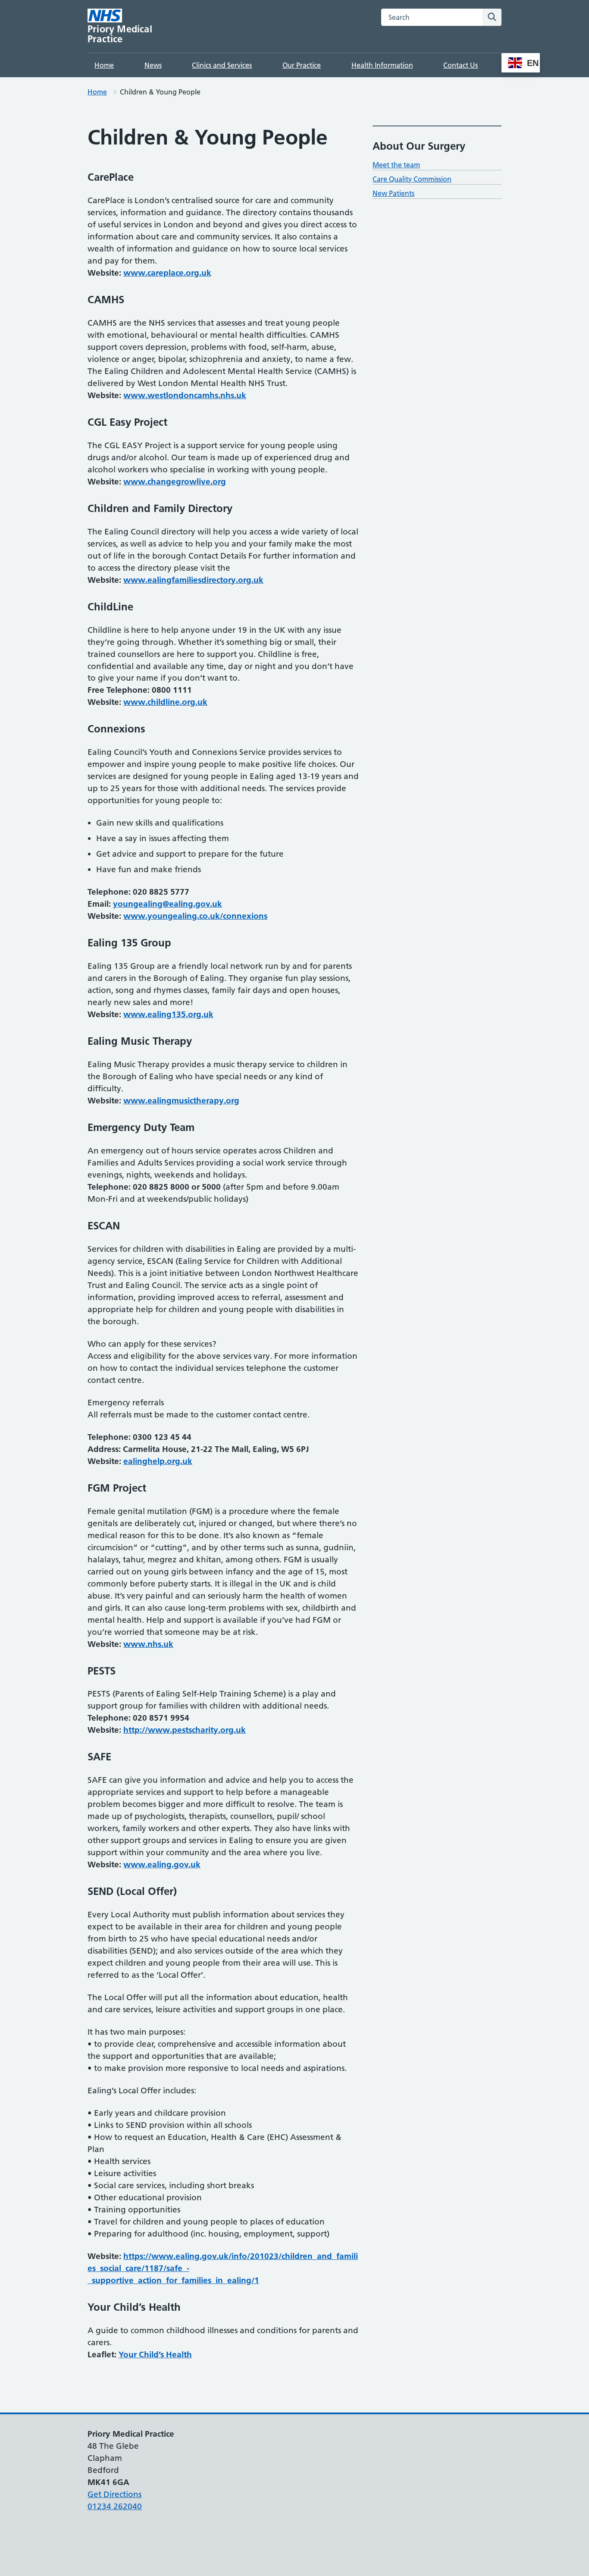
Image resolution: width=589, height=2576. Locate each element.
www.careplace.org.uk (167, 273)
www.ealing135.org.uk (168, 1014)
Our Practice (302, 65)
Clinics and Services (222, 65)
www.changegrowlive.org (175, 482)
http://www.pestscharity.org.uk (185, 1730)
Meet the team (396, 165)
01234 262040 (115, 2506)
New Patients (393, 193)
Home (104, 65)
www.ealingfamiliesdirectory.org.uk (193, 580)
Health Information (382, 65)
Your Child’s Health (155, 2355)
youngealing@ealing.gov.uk (168, 904)
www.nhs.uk (148, 1644)
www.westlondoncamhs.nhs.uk (185, 395)
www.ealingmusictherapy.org (181, 1101)
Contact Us (461, 65)
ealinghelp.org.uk (158, 1461)
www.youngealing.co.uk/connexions (195, 916)
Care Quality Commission (412, 179)
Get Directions (114, 2494)
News (153, 65)
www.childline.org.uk (165, 702)
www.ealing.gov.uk (162, 1864)
